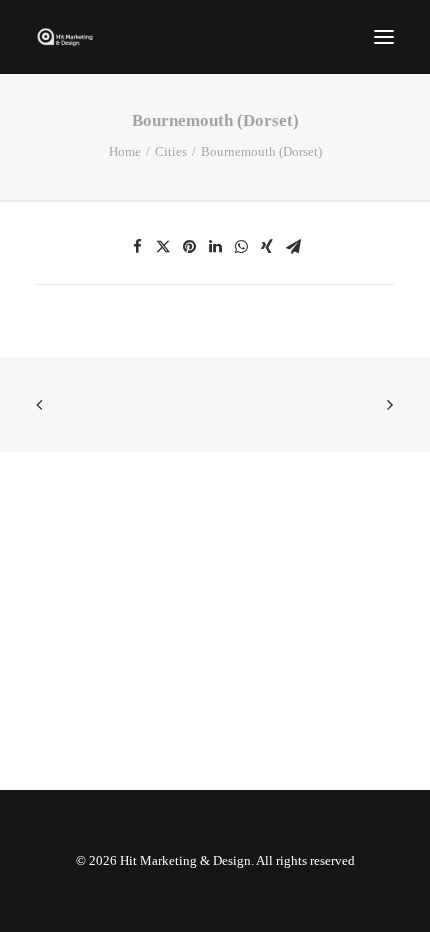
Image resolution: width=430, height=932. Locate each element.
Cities (171, 151)
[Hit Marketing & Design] (65, 37)
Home (125, 151)
